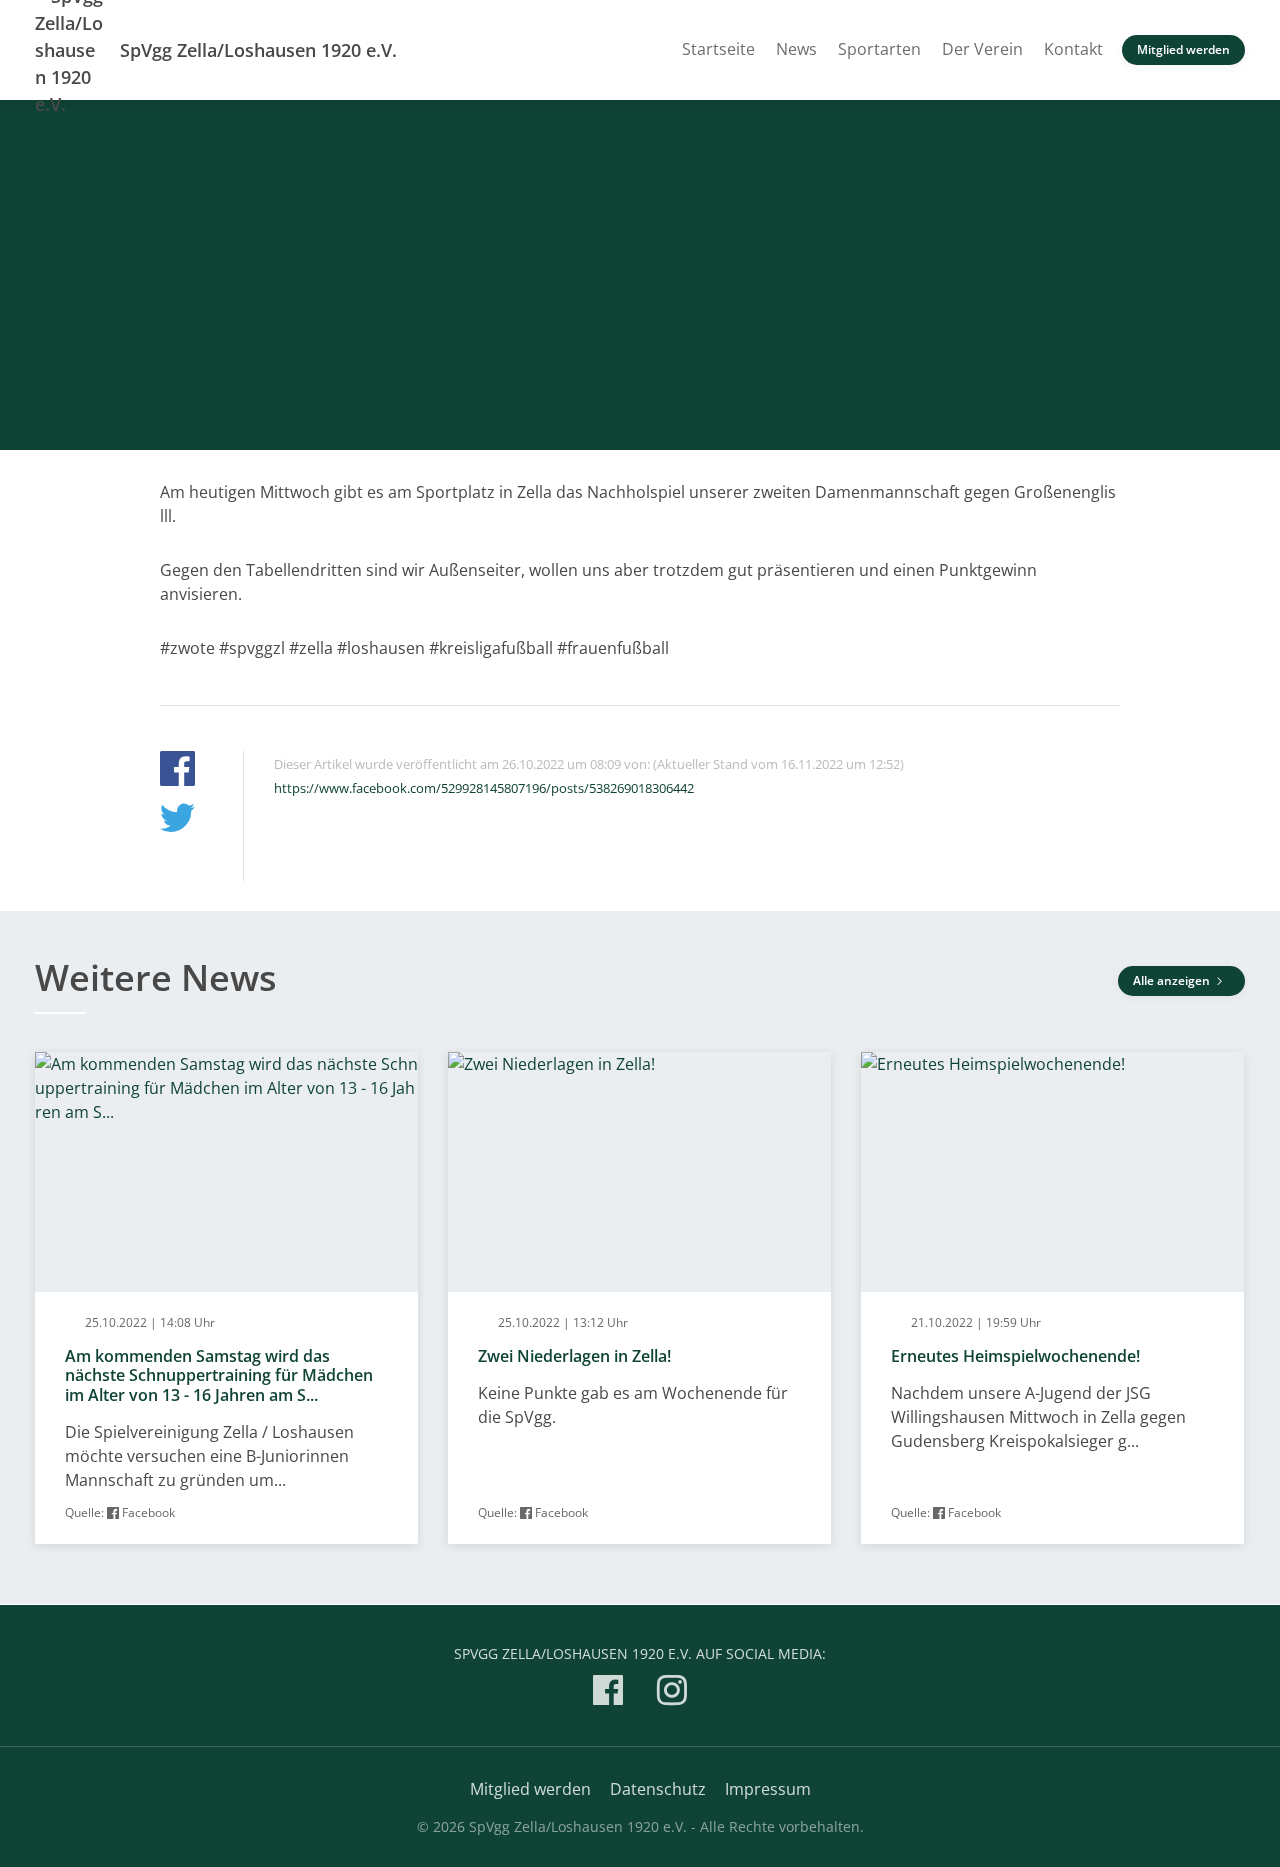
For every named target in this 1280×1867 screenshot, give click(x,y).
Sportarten (879, 49)
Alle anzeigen (1173, 980)
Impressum (768, 1789)
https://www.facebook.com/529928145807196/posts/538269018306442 (484, 788)
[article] (226, 1298)
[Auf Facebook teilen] (177, 771)
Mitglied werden (1183, 49)
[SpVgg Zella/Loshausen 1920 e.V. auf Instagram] (672, 1693)
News (796, 49)
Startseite (718, 49)
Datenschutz (658, 1789)
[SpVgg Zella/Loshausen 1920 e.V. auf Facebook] (608, 1693)
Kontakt (1073, 49)
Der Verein (982, 49)
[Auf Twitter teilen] (177, 820)
